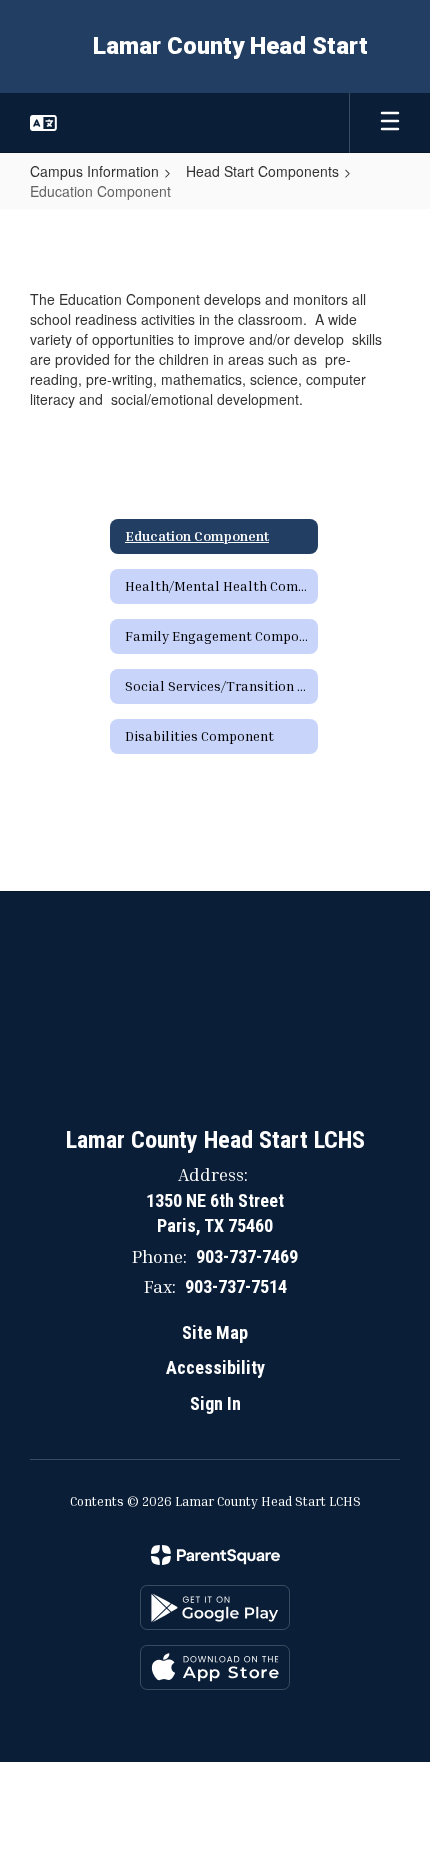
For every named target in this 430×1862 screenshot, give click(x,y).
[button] (43, 123)
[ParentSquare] (215, 1555)
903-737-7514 (236, 1286)
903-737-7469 (247, 1256)
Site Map (215, 1332)
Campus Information (94, 171)
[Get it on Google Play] (215, 1607)
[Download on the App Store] (215, 1667)
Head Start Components (262, 171)
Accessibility (215, 1367)
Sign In (215, 1403)
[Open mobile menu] (390, 123)
